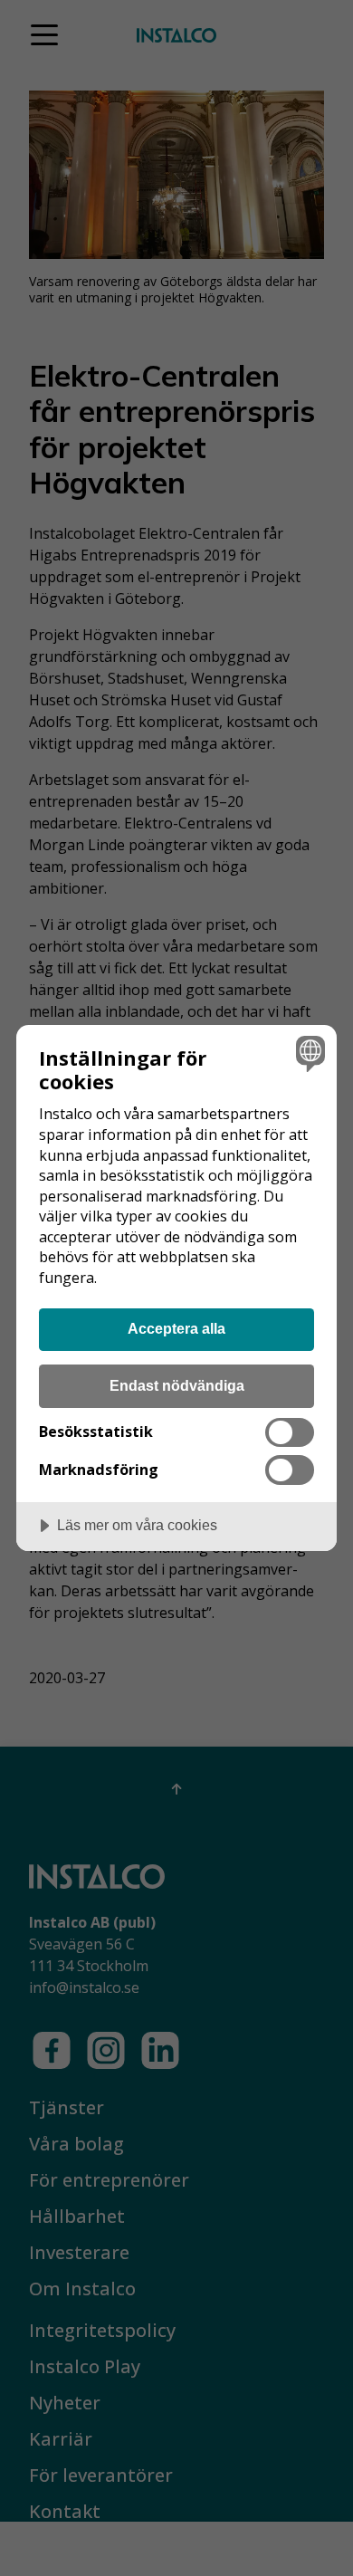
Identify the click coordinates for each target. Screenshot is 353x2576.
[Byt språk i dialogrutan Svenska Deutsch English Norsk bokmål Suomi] (308, 1053)
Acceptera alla (176, 1328)
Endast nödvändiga (177, 1385)
